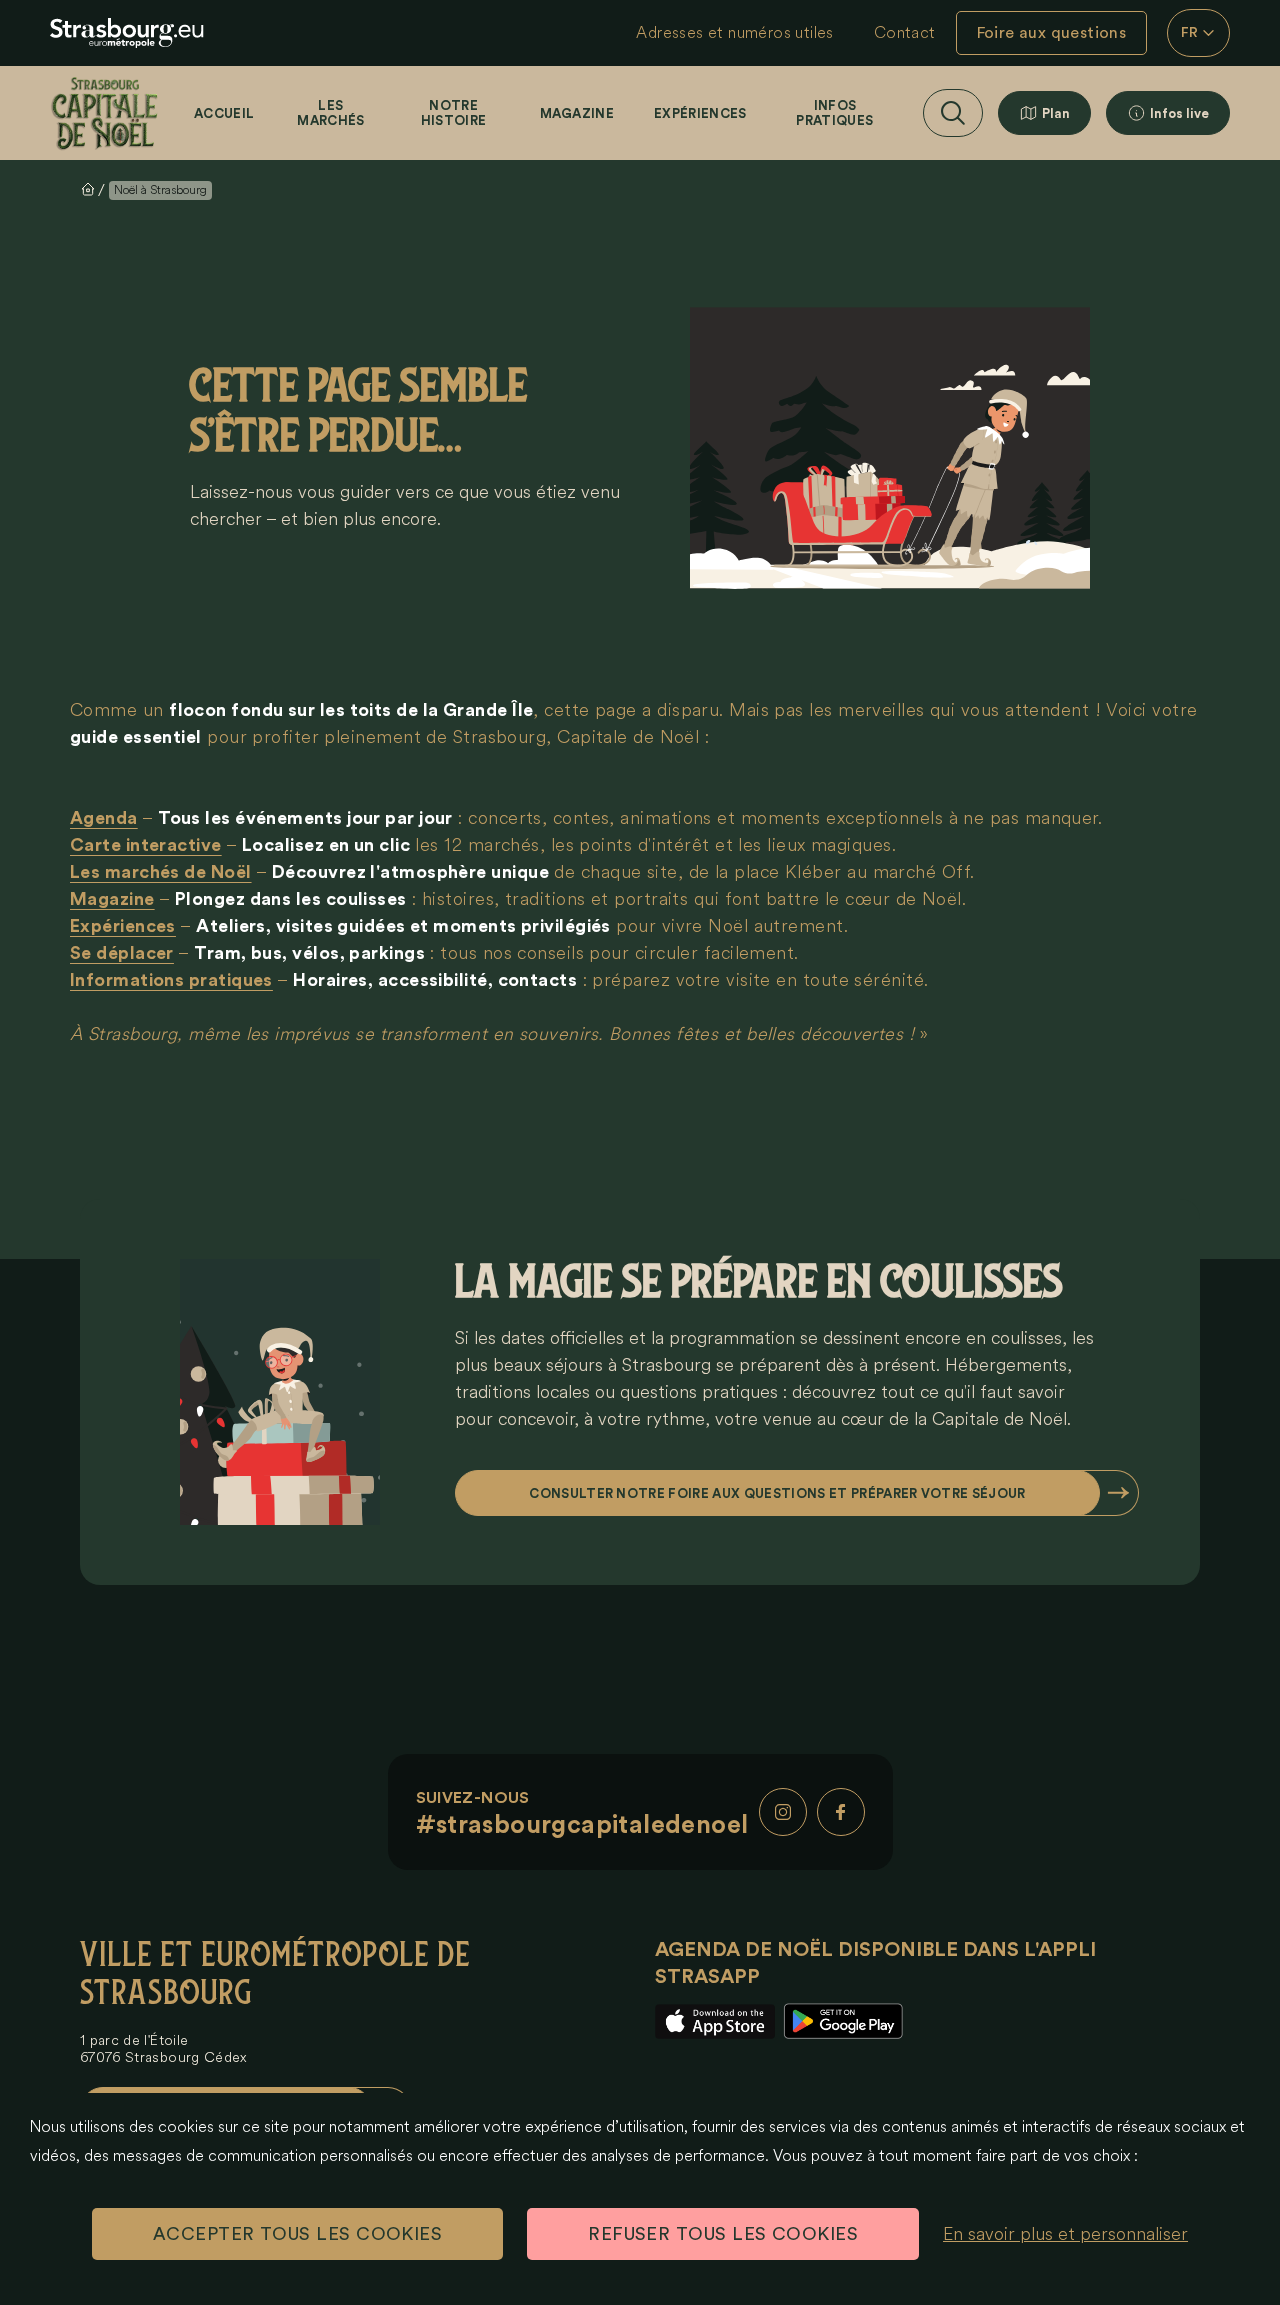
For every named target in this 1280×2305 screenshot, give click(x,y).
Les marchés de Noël (161, 872)
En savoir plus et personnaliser (1065, 2234)
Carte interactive (146, 845)
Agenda (104, 818)
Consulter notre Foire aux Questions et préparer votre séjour (777, 1493)
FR (1190, 33)
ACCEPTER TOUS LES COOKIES (297, 2234)
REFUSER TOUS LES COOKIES (723, 2234)
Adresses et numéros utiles (734, 33)
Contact (905, 33)
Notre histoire (454, 113)
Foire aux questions (1052, 33)
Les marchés (330, 113)
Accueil (224, 113)
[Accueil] (104, 113)
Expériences (700, 113)
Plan (1056, 113)
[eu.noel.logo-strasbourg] (127, 33)
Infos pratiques (834, 113)
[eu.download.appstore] (715, 2021)
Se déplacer (122, 953)
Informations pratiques (171, 980)
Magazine (577, 113)
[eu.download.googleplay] (843, 2021)
